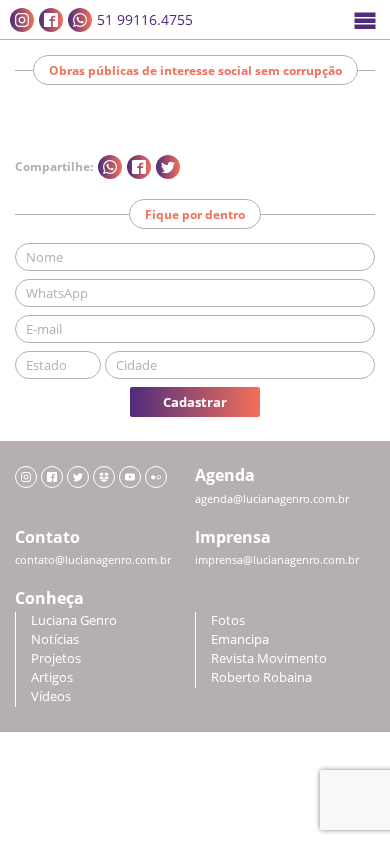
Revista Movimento (269, 658)
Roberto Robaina (261, 677)
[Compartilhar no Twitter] (168, 167)
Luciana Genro (74, 620)
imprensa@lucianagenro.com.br (277, 560)
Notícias (55, 639)
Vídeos (51, 696)
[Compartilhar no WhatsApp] (110, 167)
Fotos (228, 620)
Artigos (52, 677)
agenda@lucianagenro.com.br (272, 499)
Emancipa (240, 639)
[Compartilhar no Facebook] (139, 167)
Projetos (56, 658)
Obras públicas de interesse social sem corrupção (195, 70)
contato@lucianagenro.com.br (93, 560)
